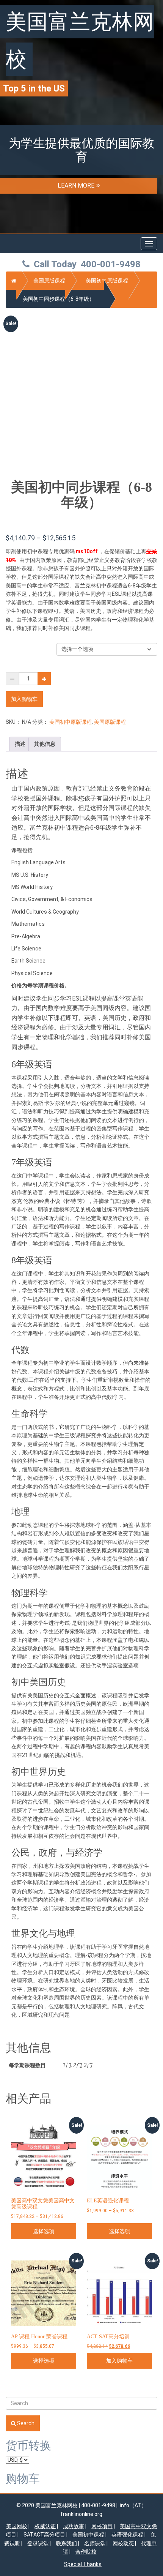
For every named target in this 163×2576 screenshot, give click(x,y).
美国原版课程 (49, 281)
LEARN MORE (76, 185)
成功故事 (74, 2526)
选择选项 (44, 2231)
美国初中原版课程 (107, 281)
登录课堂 (38, 2543)
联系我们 (66, 2543)
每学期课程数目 (23, 647)
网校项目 (102, 2526)
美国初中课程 (88, 2535)
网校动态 (123, 2543)
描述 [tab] (20, 744)
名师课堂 (95, 2543)
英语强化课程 (127, 2535)
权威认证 (45, 2526)
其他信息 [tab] (45, 744)
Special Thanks (83, 2564)
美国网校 (17, 2526)
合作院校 (86, 2552)
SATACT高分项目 (44, 2535)
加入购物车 (24, 699)
